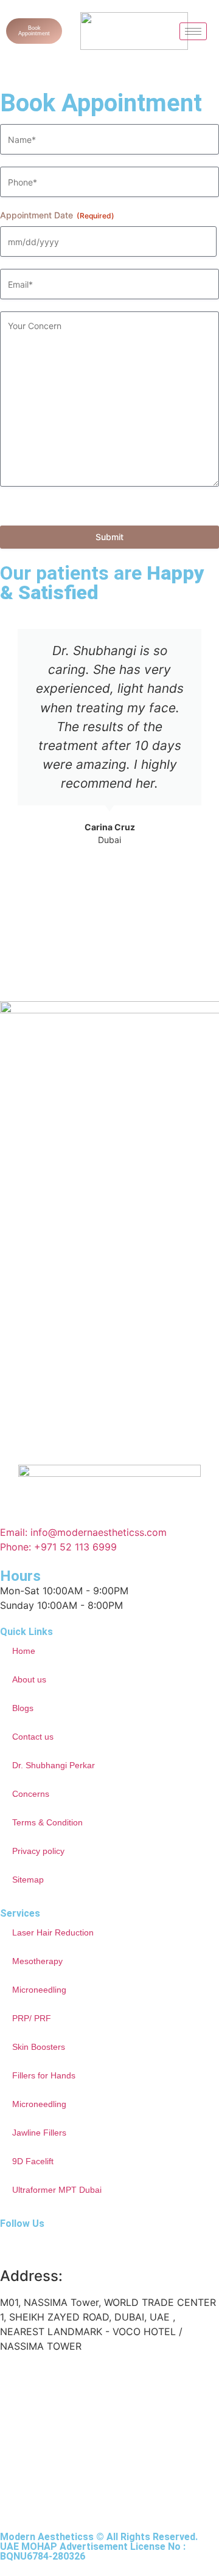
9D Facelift (33, 2161)
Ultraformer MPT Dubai (57, 2190)
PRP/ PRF (32, 2018)
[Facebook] (49, 2244)
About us (29, 1679)
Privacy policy (38, 1851)
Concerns (31, 1794)
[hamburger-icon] (193, 31)
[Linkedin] (82, 2244)
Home (24, 1651)
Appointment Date (57, 215)
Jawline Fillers (39, 2133)
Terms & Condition (47, 1822)
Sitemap (28, 1880)
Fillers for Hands (44, 2075)
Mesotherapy (37, 1961)
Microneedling (39, 1990)
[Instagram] (15, 2244)
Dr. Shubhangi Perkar (54, 1765)
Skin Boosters (39, 2047)
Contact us (33, 1737)
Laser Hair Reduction (53, 1932)
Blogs (23, 1708)
